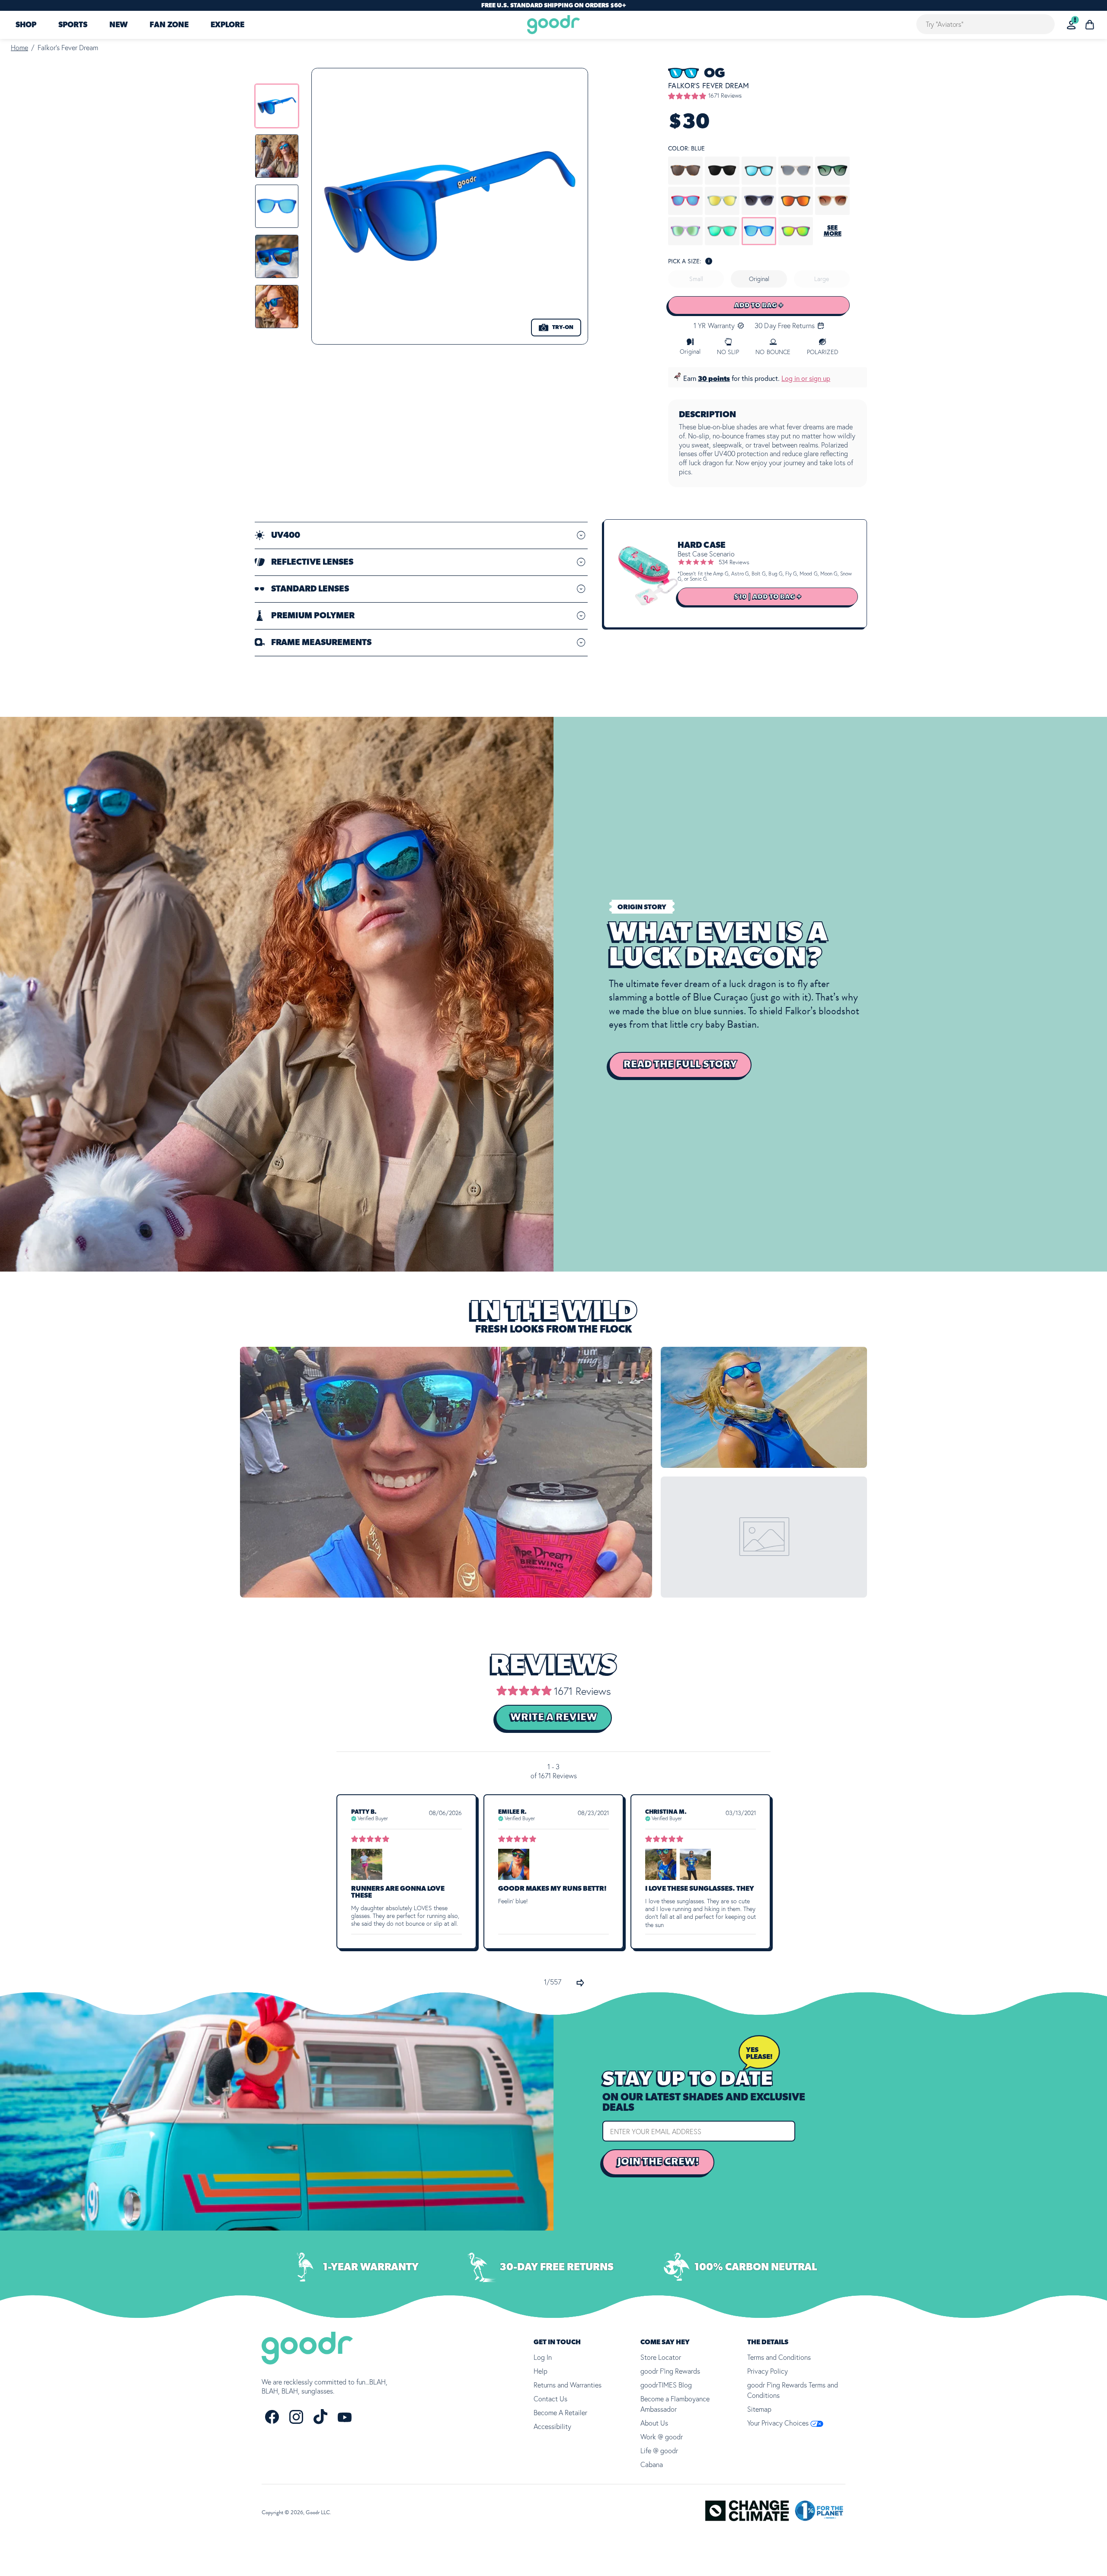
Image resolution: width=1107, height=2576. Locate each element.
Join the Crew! (658, 2162)
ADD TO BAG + (759, 305)
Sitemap (759, 2409)
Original (759, 279)
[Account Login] (1071, 25)
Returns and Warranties (568, 2385)
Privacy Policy (768, 2371)
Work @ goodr (662, 2437)
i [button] (709, 261)
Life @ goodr (659, 2451)
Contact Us (550, 2399)
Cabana (652, 2464)
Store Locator (661, 2357)
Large (822, 279)
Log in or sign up (806, 378)
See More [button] (833, 231)
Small (696, 279)
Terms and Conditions (779, 2357)
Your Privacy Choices (779, 2423)
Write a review (554, 1717)
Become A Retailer (560, 2413)
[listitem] (277, 106)
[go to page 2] (580, 1983)
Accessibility (552, 2426)
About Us (654, 2423)
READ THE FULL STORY (680, 1064)
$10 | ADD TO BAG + (768, 597)
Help (541, 2371)
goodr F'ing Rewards (670, 2371)
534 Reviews (734, 562)
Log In (543, 2357)
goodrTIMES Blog (666, 2385)
